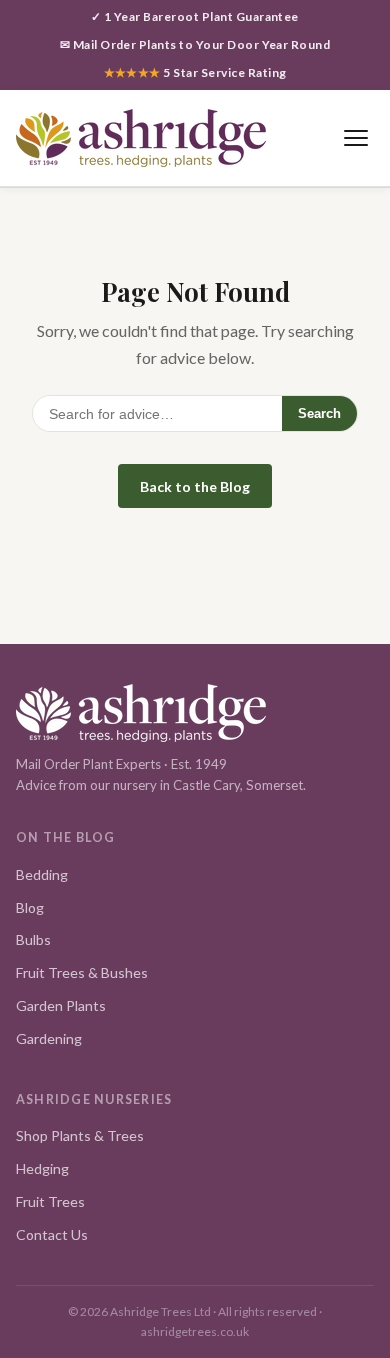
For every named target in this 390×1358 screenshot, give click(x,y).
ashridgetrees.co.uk (195, 1331)
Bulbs (33, 939)
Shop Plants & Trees (80, 1135)
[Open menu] (355, 137)
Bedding (42, 874)
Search (319, 413)
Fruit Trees (50, 1201)
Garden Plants (61, 1005)
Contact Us (52, 1234)
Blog (30, 907)
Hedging (42, 1168)
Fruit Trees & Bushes (82, 972)
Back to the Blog (195, 486)
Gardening (49, 1038)
